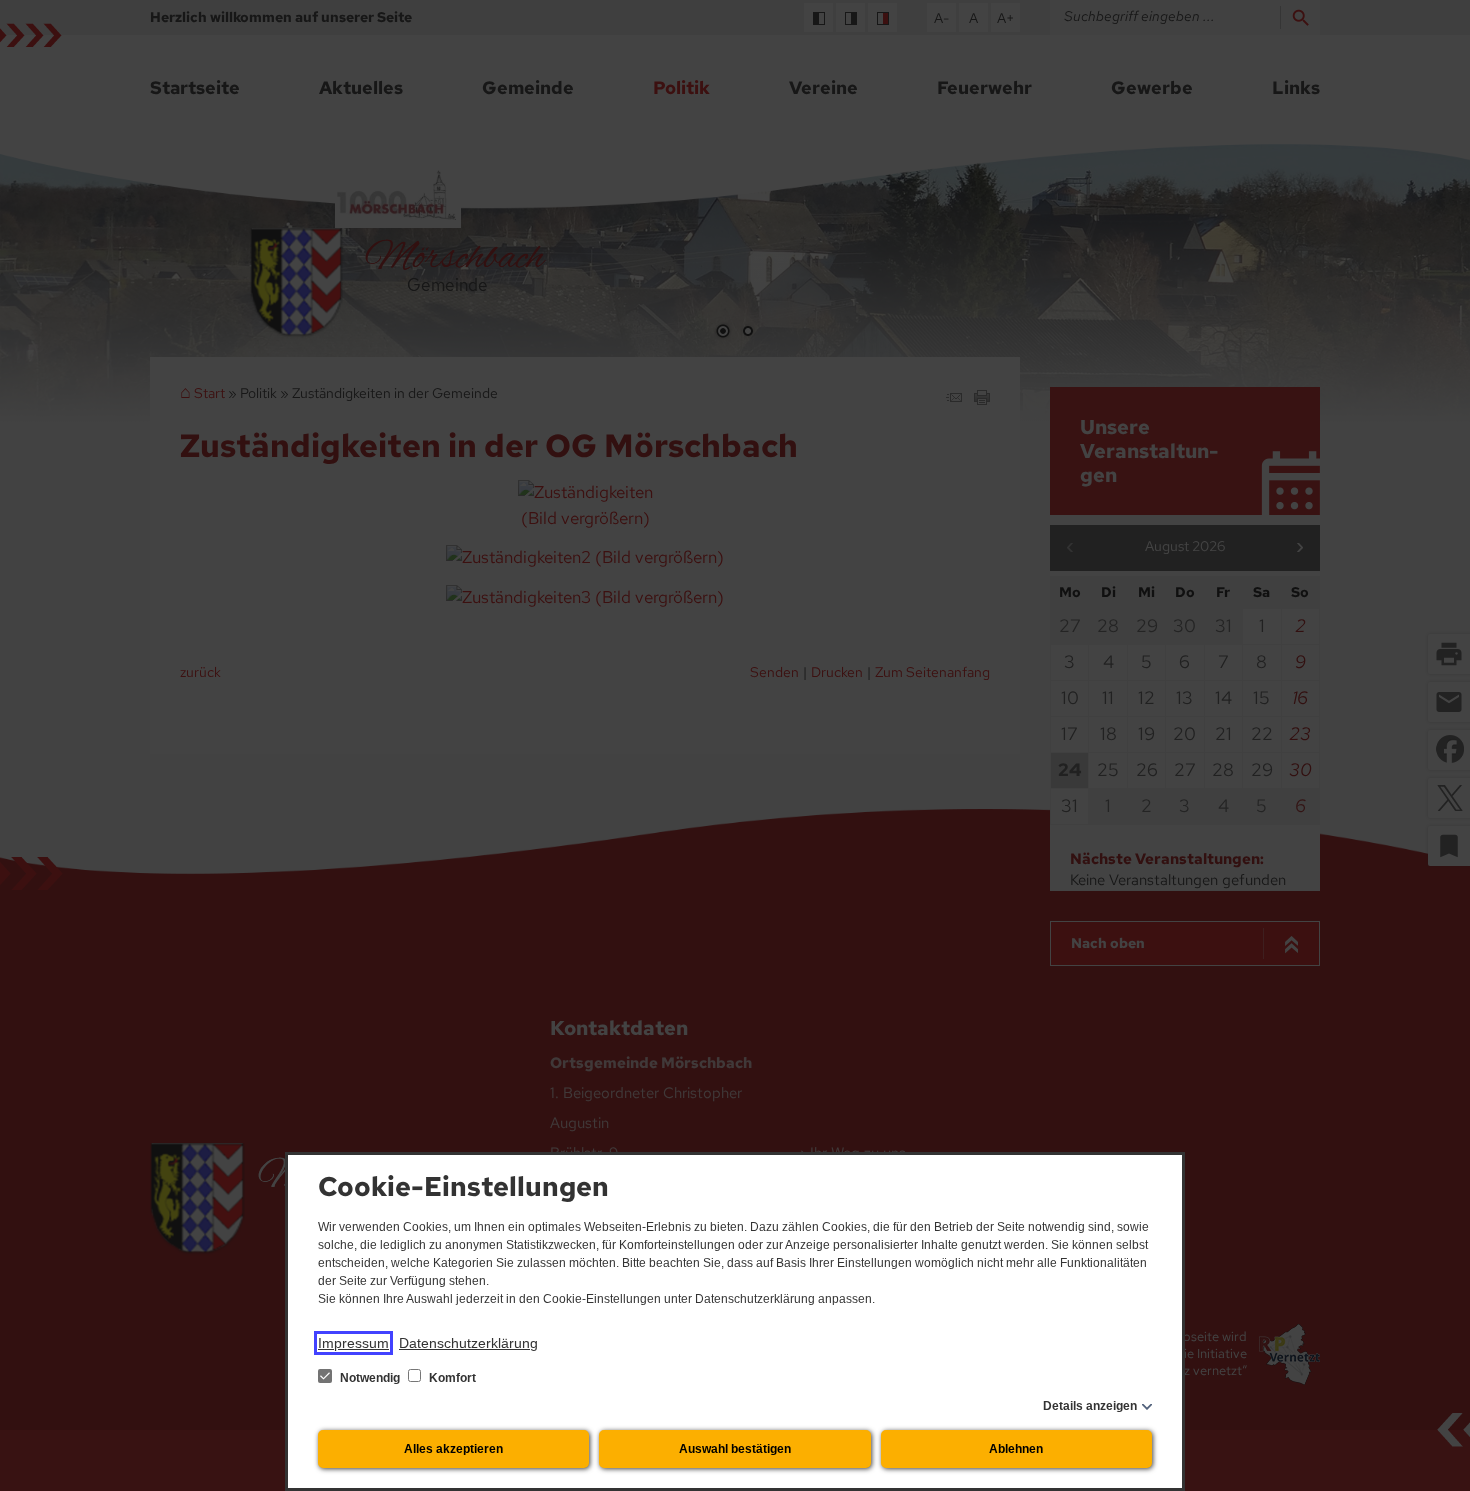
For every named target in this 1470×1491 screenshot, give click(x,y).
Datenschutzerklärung (468, 1343)
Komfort (451, 1378)
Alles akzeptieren (453, 1449)
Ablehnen (1016, 1449)
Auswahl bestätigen (735, 1449)
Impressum (353, 1343)
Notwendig (370, 1378)
